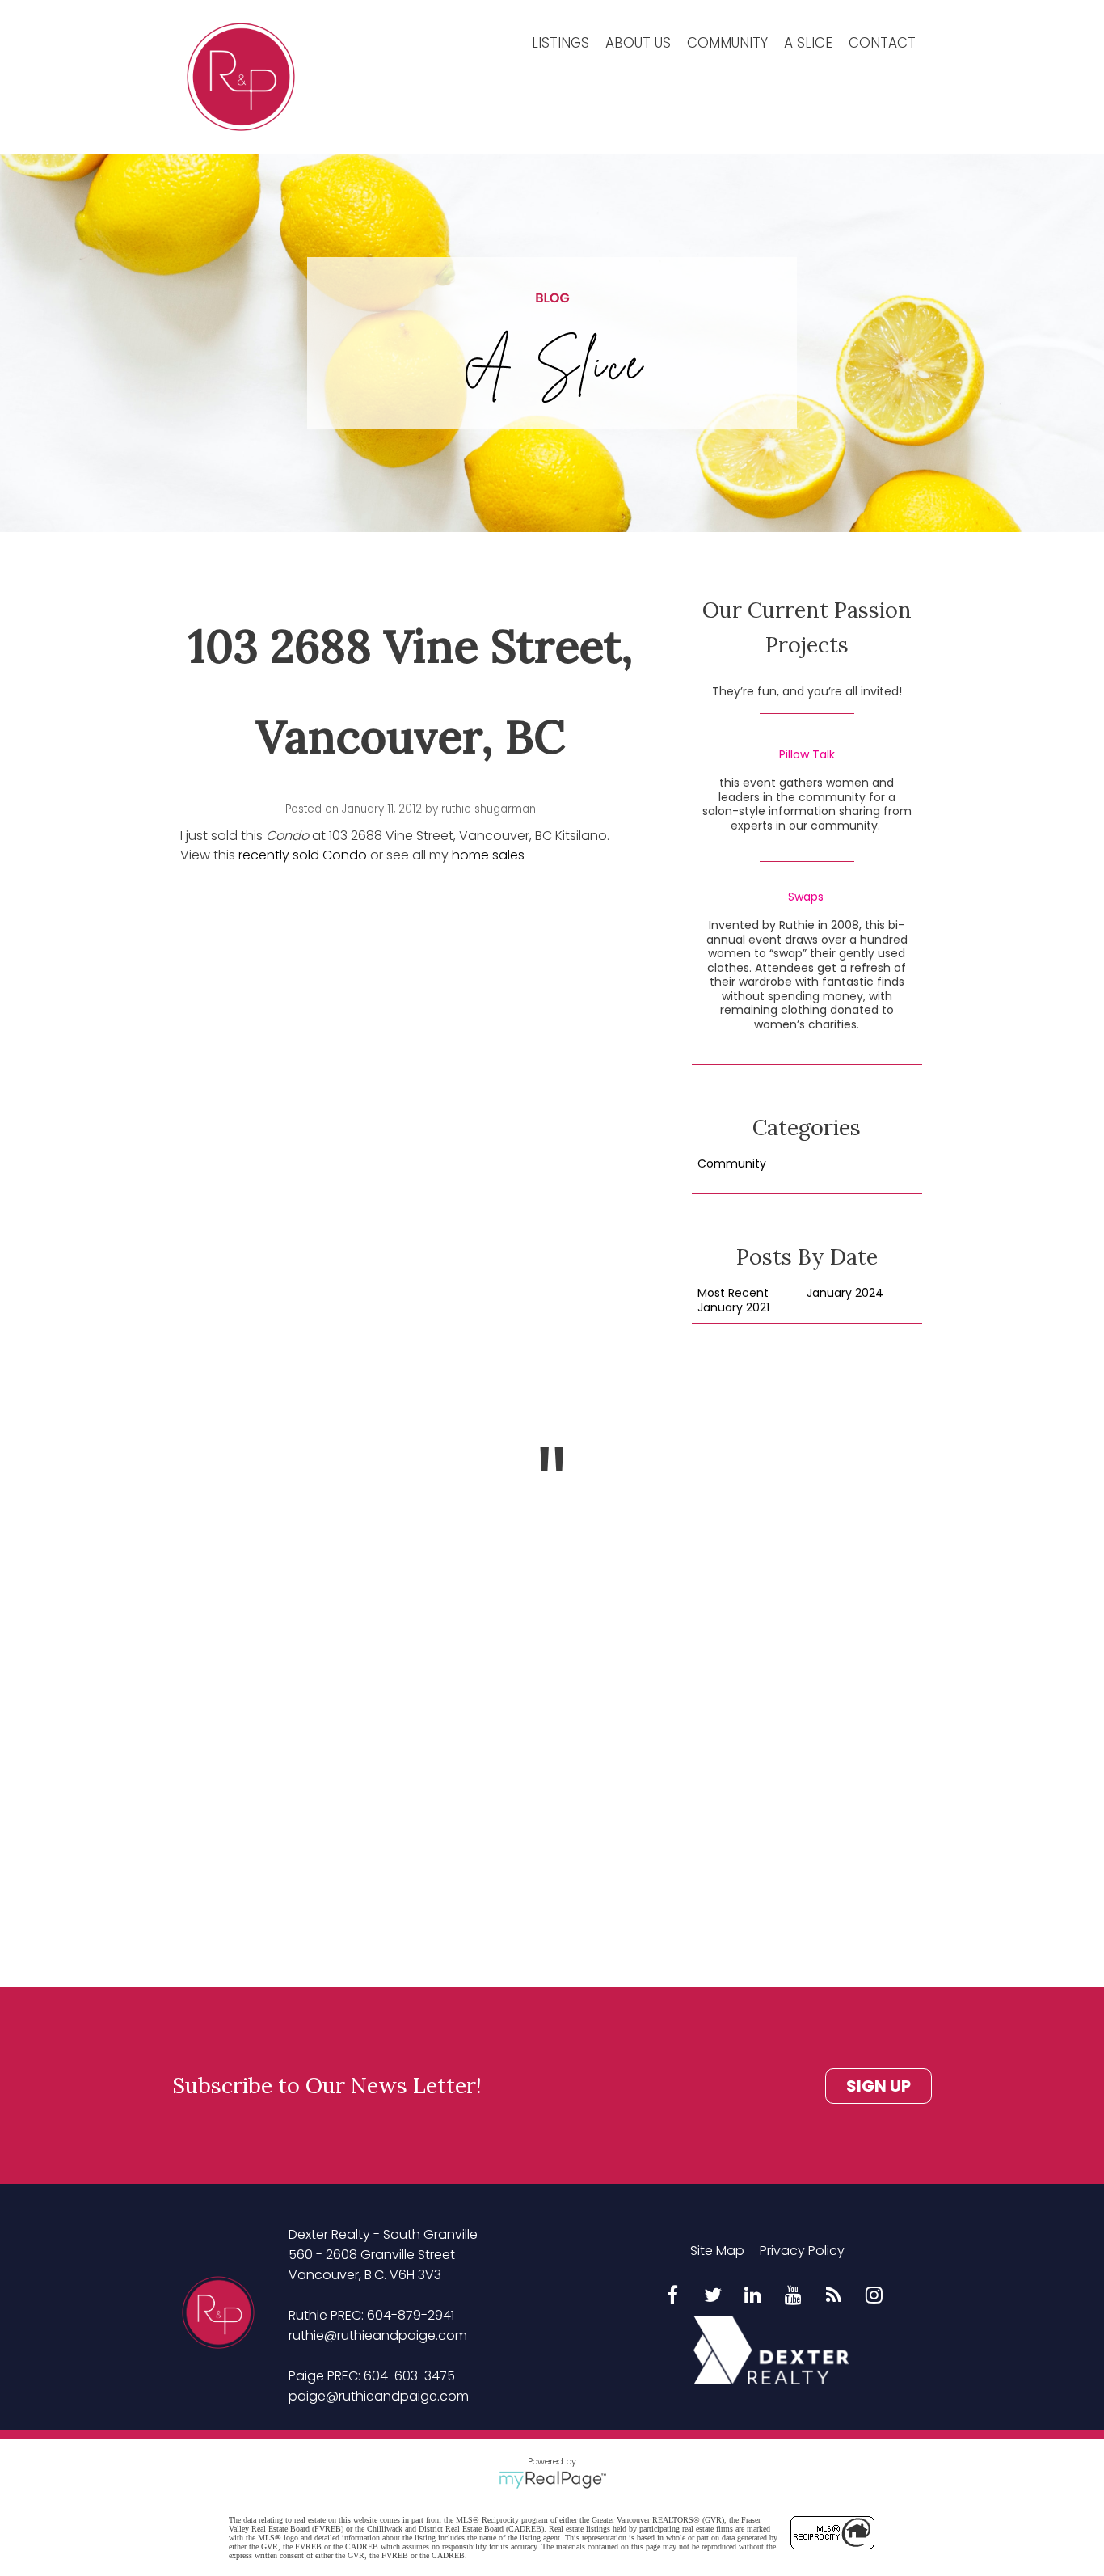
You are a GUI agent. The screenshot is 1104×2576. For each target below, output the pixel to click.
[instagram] (874, 2296)
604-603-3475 (409, 2376)
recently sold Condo (303, 855)
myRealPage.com (552, 2480)
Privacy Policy (802, 2251)
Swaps (806, 897)
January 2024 (845, 1294)
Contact (882, 43)
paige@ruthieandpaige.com (379, 2396)
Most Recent (733, 1294)
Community (727, 43)
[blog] (834, 2296)
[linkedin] (753, 2296)
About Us (638, 43)
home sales (488, 855)
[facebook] (672, 2296)
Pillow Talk (807, 755)
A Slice (808, 43)
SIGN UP (879, 2086)
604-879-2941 (411, 2315)
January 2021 (733, 1308)
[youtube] (794, 2296)
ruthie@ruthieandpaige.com (378, 2335)
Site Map (717, 2251)
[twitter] (713, 2296)
